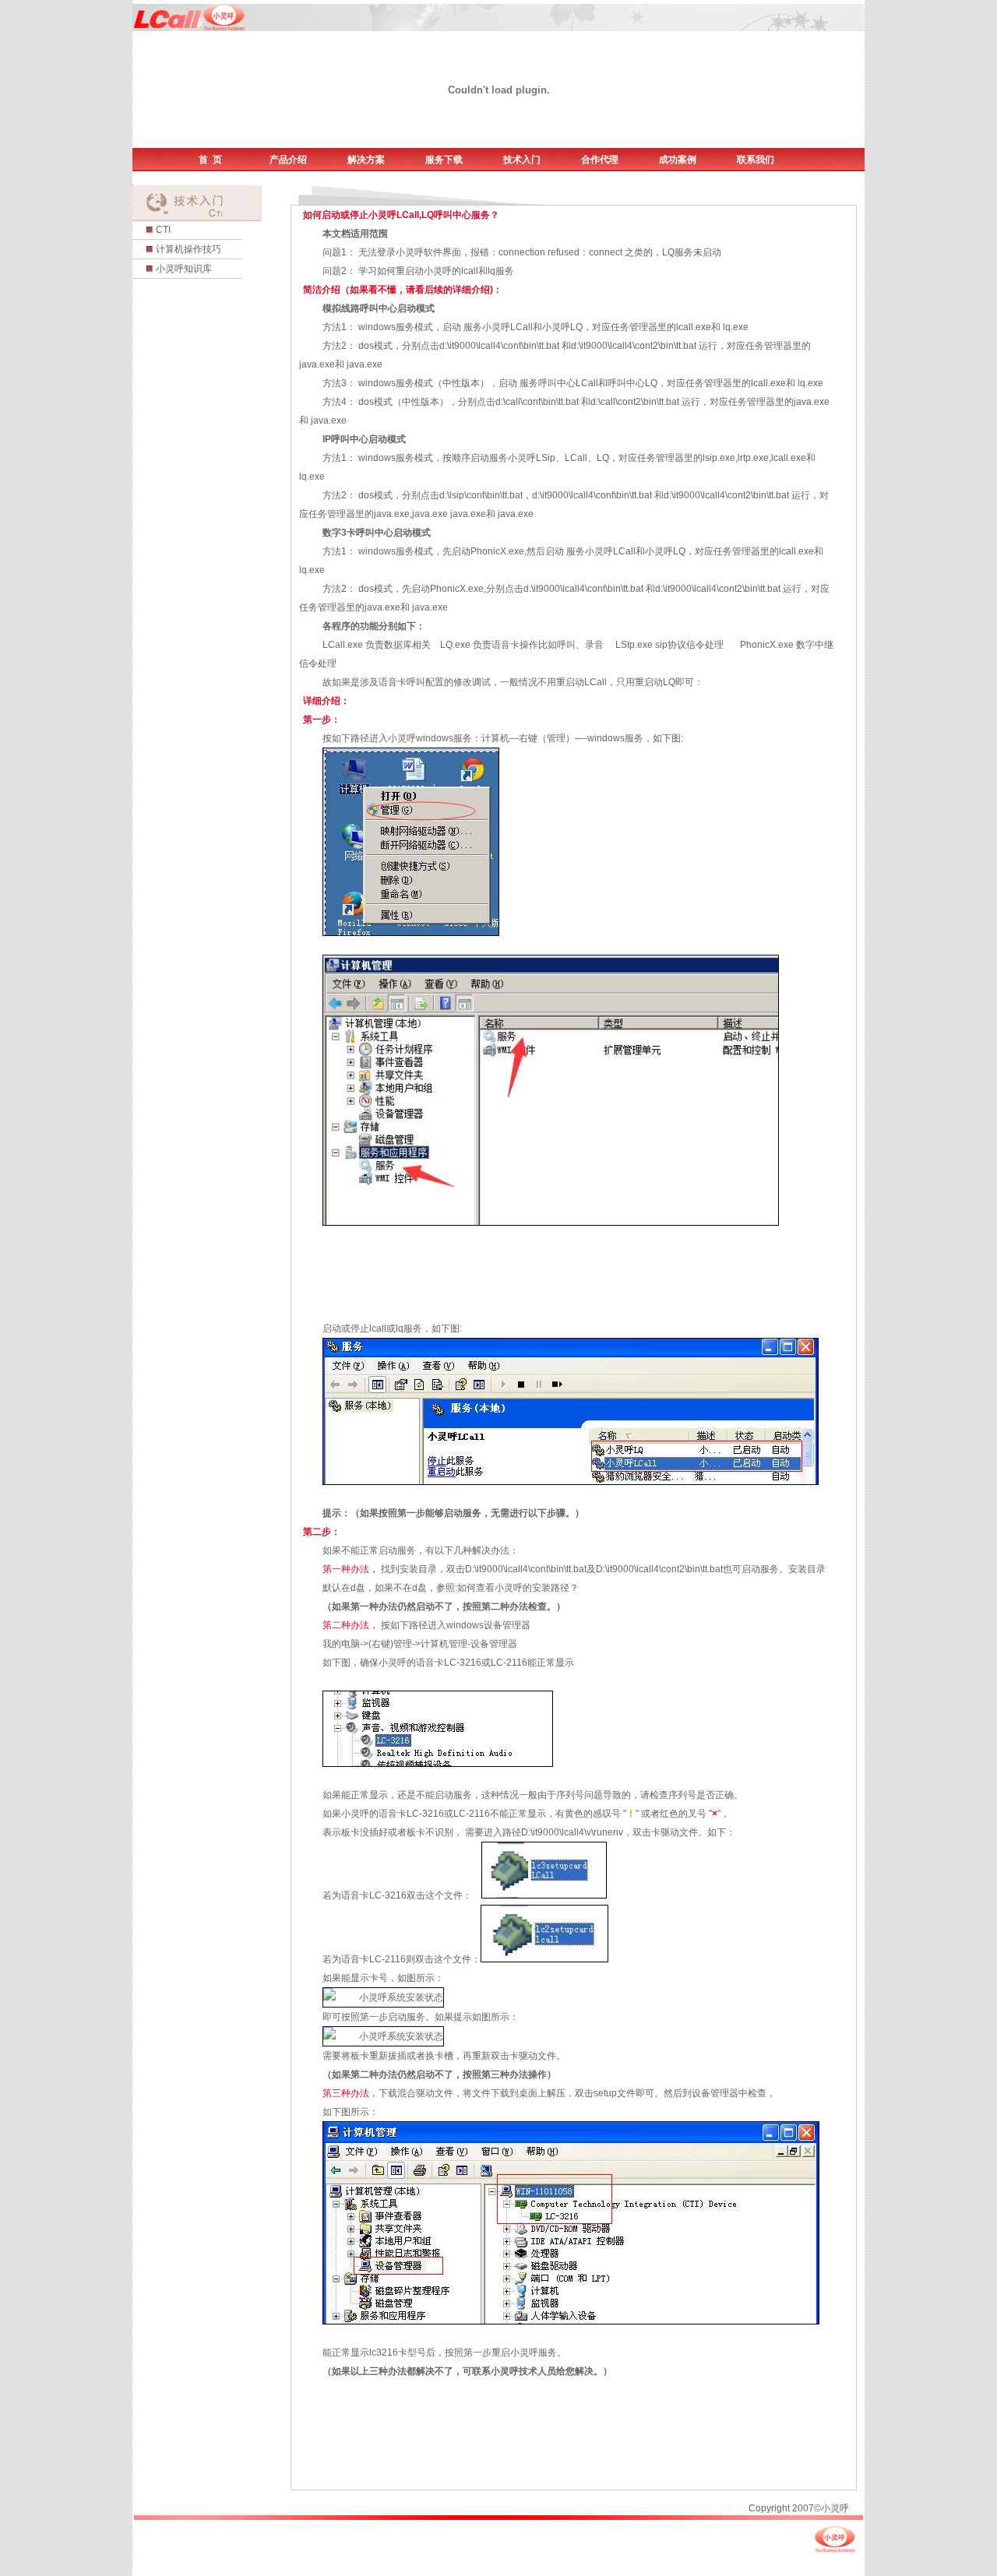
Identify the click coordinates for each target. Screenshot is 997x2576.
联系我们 (756, 160)
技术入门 (522, 160)
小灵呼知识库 (184, 269)
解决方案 (366, 160)
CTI (163, 230)
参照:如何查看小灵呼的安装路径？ (507, 1588)
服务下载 (444, 160)
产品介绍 (288, 160)
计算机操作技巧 (188, 249)
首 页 (210, 160)
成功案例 (678, 160)
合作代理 (600, 160)
